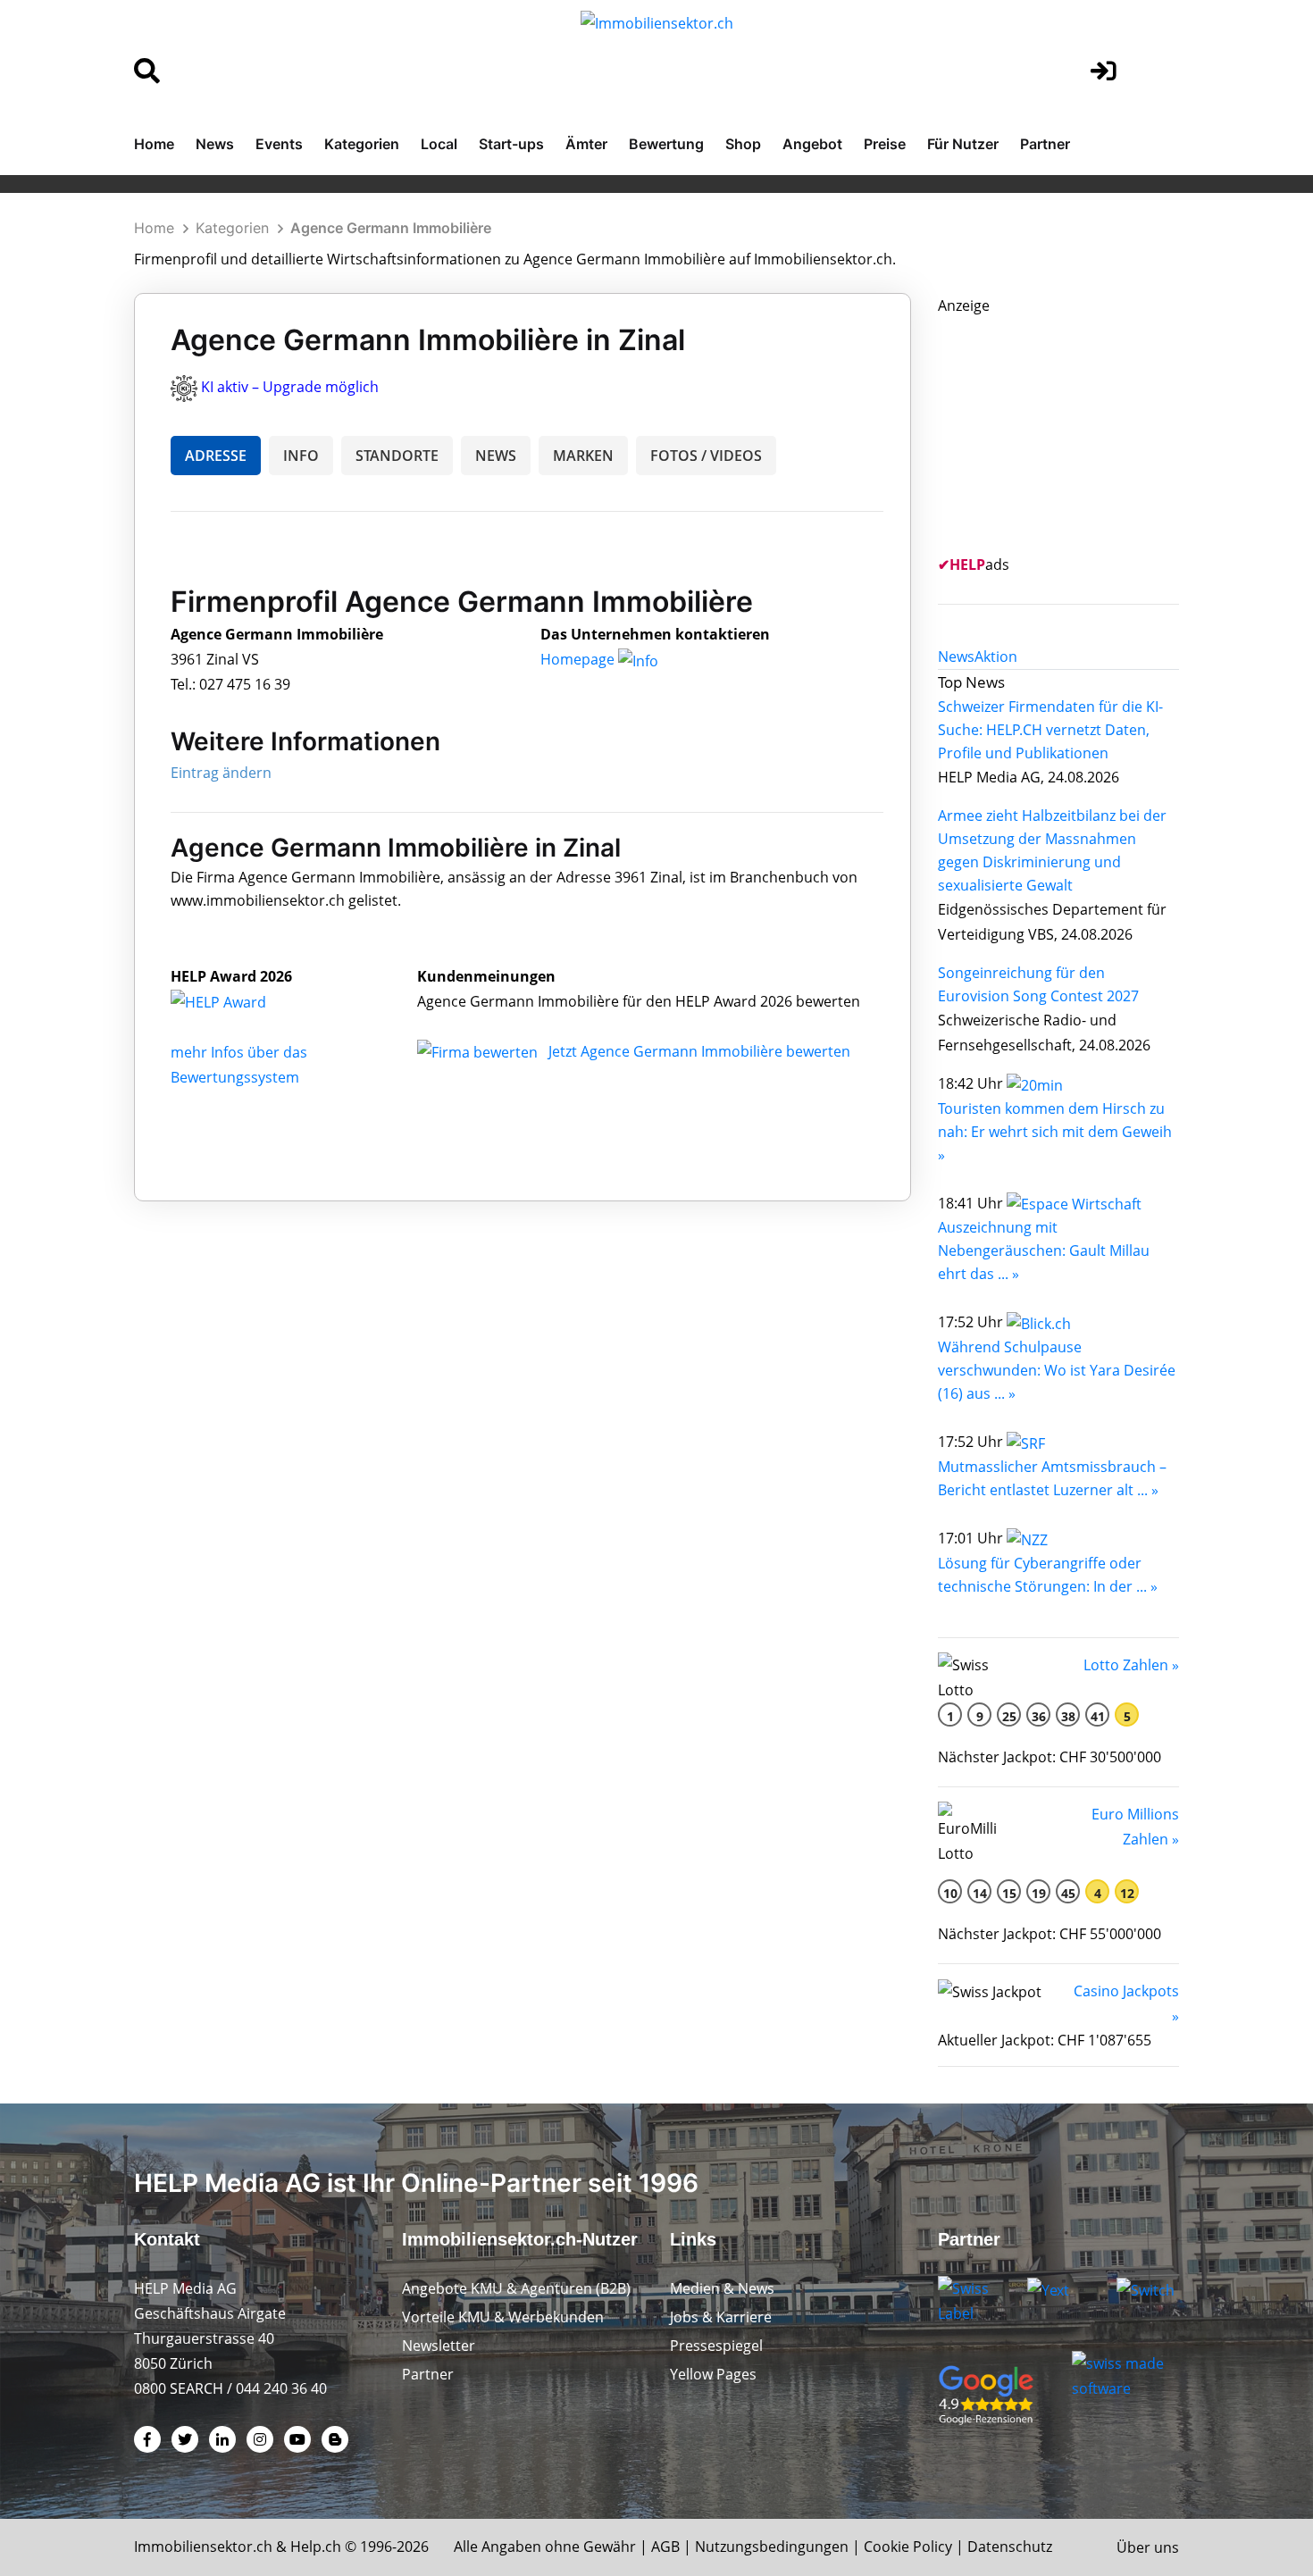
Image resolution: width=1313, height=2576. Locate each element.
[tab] (956, 657)
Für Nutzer (963, 144)
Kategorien (362, 144)
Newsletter (439, 2346)
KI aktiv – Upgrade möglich (290, 387)
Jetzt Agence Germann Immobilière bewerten (699, 1051)
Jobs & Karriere (721, 2317)
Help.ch (316, 2547)
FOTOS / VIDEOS (706, 456)
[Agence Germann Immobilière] (238, 1001)
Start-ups (511, 144)
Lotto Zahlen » (1131, 1665)
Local (439, 144)
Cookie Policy (908, 2547)
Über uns (1148, 2547)
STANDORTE (397, 456)
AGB (665, 2547)
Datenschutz (1010, 2547)
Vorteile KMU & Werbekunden (503, 2317)
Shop (743, 144)
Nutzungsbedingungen (772, 2547)
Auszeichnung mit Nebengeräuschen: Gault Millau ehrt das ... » (1044, 1250)
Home (154, 144)
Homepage (579, 659)
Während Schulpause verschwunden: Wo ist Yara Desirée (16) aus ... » (1057, 1370)
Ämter (586, 144)
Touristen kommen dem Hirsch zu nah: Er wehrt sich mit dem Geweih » (1055, 1132)
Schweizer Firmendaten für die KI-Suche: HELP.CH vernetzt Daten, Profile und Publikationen (1050, 730)
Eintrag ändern (221, 773)
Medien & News (722, 2288)
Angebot (812, 144)
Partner (1045, 144)
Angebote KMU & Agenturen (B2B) (516, 2288)
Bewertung (666, 144)
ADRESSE (216, 456)
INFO (301, 456)
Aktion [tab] (996, 657)
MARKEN (583, 456)
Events (279, 144)
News (215, 144)
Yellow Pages (713, 2374)
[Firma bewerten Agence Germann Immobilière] (479, 1051)
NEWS (496, 456)
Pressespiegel (716, 2346)
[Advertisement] (1072, 430)
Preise (885, 144)
